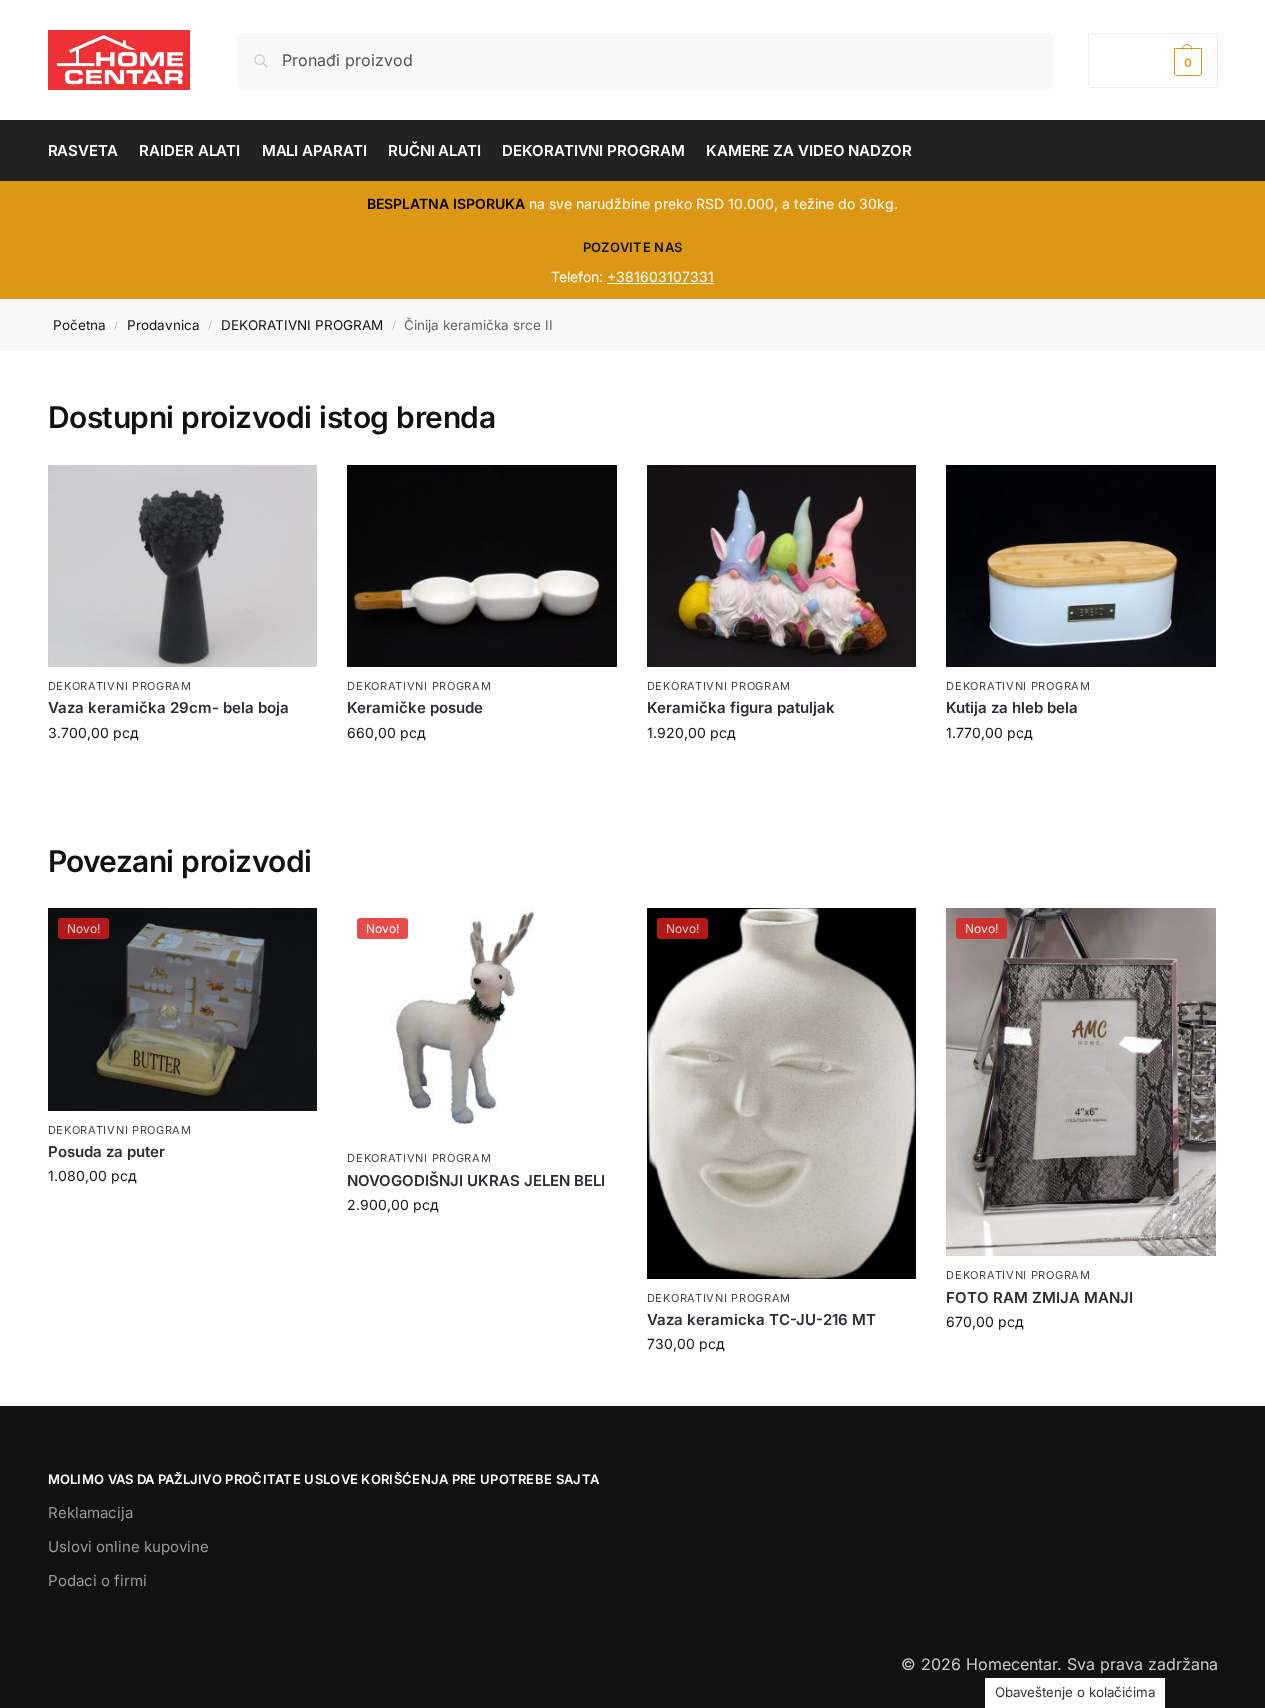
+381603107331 (660, 276)
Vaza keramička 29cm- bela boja (168, 707)
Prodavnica (163, 325)
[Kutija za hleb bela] (1081, 566)
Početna (79, 325)
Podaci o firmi (97, 1580)
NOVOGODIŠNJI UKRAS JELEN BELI (476, 1180)
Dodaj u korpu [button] (182, 1217)
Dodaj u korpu (182, 774)
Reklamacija (90, 1512)
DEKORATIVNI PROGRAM (302, 325)
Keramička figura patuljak (741, 707)
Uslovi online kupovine (128, 1546)
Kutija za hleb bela (1012, 707)
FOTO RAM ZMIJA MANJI (1039, 1297)
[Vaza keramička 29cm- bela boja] (183, 566)
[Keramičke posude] (482, 566)
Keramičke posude (415, 707)
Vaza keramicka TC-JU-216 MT (761, 1319)
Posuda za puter (106, 1151)
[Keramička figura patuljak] (782, 566)
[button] (1152, 60)
